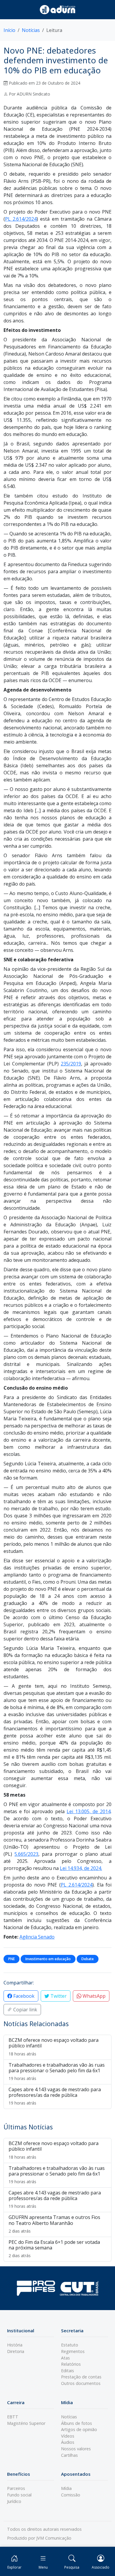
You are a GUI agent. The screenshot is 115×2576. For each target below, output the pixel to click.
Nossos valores (76, 2449)
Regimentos (73, 2351)
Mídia (66, 2488)
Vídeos (68, 2436)
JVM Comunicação (54, 2538)
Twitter (58, 1996)
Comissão (71, 2495)
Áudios (68, 2442)
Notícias (31, 30)
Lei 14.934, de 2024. (81, 1868)
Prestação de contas (81, 2377)
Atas (65, 2358)
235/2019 (71, 1064)
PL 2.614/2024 (21, 219)
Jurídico (14, 2501)
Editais (68, 2371)
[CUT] (79, 2288)
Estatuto (70, 2345)
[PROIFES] (36, 2288)
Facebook (23, 1996)
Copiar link (25, 2010)
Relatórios (71, 2364)
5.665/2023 (26, 1854)
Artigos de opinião (79, 2429)
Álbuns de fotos (77, 2423)
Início (9, 30)
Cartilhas (69, 2455)
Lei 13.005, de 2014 (89, 1811)
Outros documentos (81, 2383)
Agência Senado (37, 1937)
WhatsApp (93, 1996)
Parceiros (16, 2488)
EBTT (13, 2417)
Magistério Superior (26, 2423)
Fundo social (19, 2495)
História (15, 2345)
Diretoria (16, 2351)
